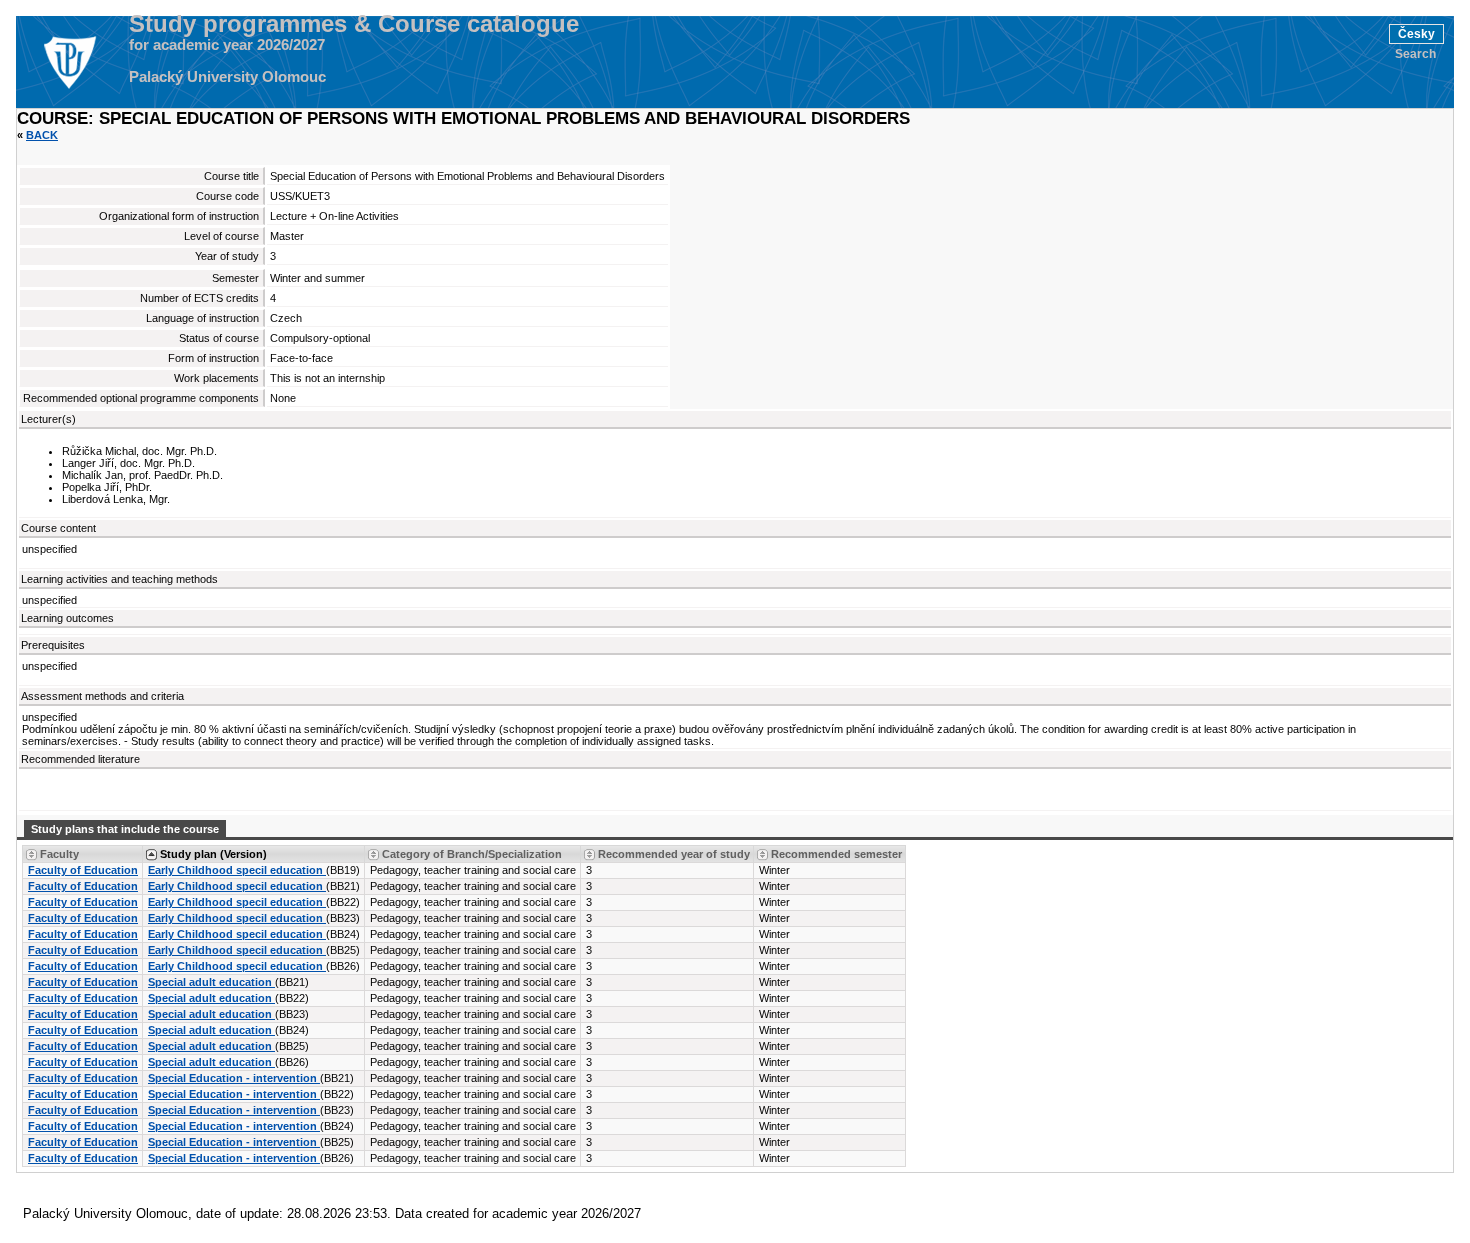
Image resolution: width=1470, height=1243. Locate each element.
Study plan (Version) (213, 854)
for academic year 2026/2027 (227, 45)
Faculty (59, 854)
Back (42, 135)
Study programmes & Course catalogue (354, 24)
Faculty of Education (83, 870)
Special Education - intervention (234, 1078)
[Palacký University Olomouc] (69, 62)
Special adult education (211, 982)
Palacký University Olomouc (227, 77)
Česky (1416, 34)
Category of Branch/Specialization (472, 854)
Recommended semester (836, 854)
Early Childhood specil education (237, 870)
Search (1415, 54)
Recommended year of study (674, 854)
